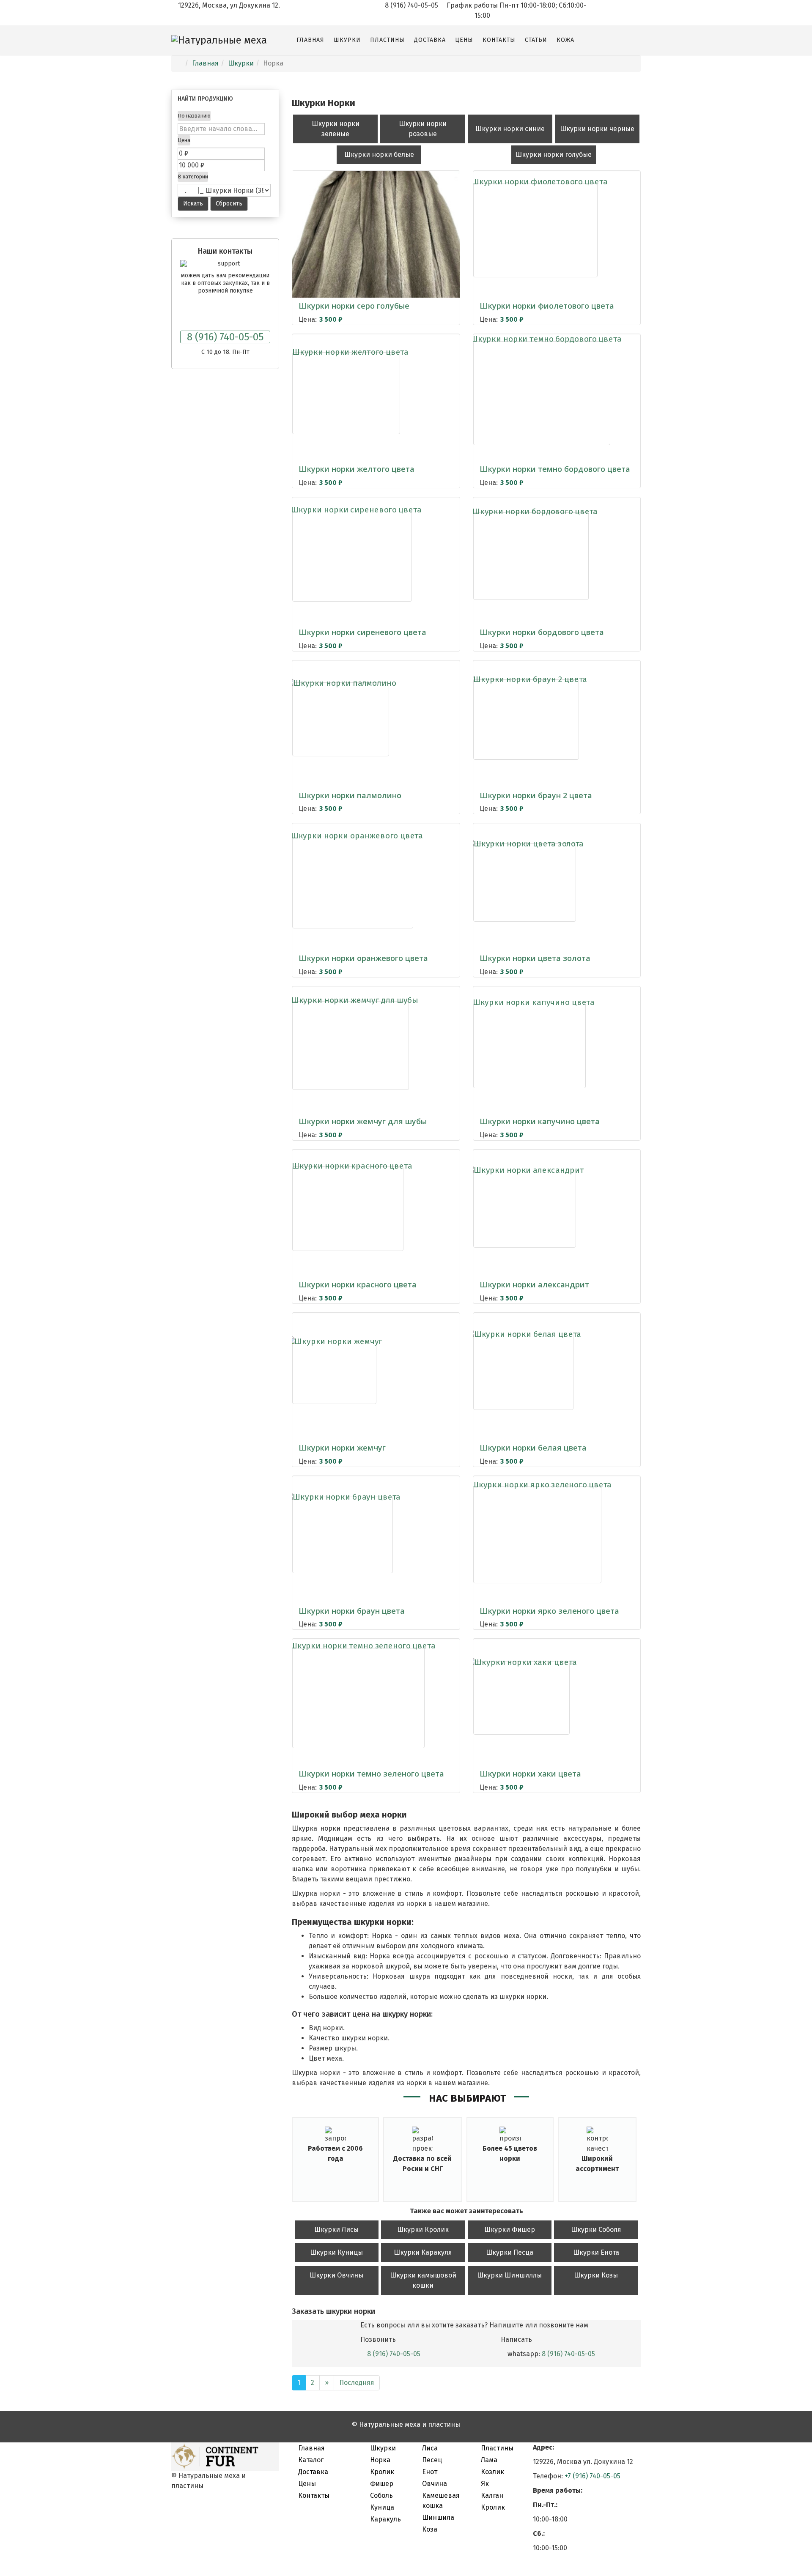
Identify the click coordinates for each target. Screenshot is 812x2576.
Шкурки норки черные (597, 129)
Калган (492, 2495)
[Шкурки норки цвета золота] (525, 883)
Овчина (435, 2484)
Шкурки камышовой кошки (423, 2280)
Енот (430, 2472)
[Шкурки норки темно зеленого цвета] (358, 1698)
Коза (430, 2529)
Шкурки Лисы (336, 2230)
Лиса (430, 2448)
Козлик (492, 2472)
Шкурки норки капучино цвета (540, 1121)
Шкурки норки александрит (534, 1284)
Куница (382, 2507)
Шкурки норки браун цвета (352, 1611)
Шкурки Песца (510, 2252)
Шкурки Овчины (336, 2275)
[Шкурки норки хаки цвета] (521, 1698)
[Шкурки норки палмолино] (341, 719)
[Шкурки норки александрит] (525, 1209)
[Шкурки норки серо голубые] (376, 230)
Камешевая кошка (441, 2501)
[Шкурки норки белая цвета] (523, 1372)
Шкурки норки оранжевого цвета (363, 958)
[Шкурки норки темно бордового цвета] (542, 393)
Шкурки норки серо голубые (354, 306)
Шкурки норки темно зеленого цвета (371, 1774)
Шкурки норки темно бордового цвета (555, 469)
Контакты (499, 40)
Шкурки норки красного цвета (358, 1284)
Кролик (382, 2472)
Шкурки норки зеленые (336, 129)
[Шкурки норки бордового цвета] (531, 556)
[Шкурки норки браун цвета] (343, 1535)
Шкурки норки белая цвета (533, 1448)
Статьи (536, 40)
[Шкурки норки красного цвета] (348, 1209)
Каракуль (385, 2519)
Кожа (565, 40)
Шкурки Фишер (510, 2230)
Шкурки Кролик (423, 2230)
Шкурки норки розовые (423, 129)
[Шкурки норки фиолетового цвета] (535, 230)
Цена (184, 140)
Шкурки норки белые (379, 155)
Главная (310, 40)
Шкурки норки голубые (554, 155)
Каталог (301, 2460)
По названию (194, 116)
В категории (193, 177)
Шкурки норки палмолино (350, 795)
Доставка (430, 40)
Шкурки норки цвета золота (535, 958)
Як (485, 2484)
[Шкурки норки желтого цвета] (346, 393)
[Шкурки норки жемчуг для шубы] (351, 1046)
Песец (432, 2460)
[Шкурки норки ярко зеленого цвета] (537, 1535)
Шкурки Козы (596, 2275)
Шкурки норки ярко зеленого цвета (549, 1611)
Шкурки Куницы (336, 2252)
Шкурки (347, 40)
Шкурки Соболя (596, 2230)
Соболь (381, 2495)
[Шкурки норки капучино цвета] (529, 1046)
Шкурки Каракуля (423, 2252)
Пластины (387, 40)
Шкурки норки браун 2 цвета (536, 795)
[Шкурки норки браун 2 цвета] (526, 720)
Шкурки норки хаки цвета (530, 1774)
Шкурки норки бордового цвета (542, 632)
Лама (489, 2460)
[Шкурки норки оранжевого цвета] (353, 883)
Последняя (357, 2383)
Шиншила (438, 2517)
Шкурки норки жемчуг (342, 1448)
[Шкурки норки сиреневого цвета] (352, 556)
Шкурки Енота (596, 2252)
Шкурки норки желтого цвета (357, 469)
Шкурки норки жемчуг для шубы (363, 1121)
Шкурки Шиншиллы (509, 2275)
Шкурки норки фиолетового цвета (547, 306)
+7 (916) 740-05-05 (593, 2476)
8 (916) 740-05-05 (225, 337)
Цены (464, 40)
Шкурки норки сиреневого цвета (362, 632)
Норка (380, 2460)
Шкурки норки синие (510, 129)
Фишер (382, 2484)
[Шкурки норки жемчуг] (334, 1372)
